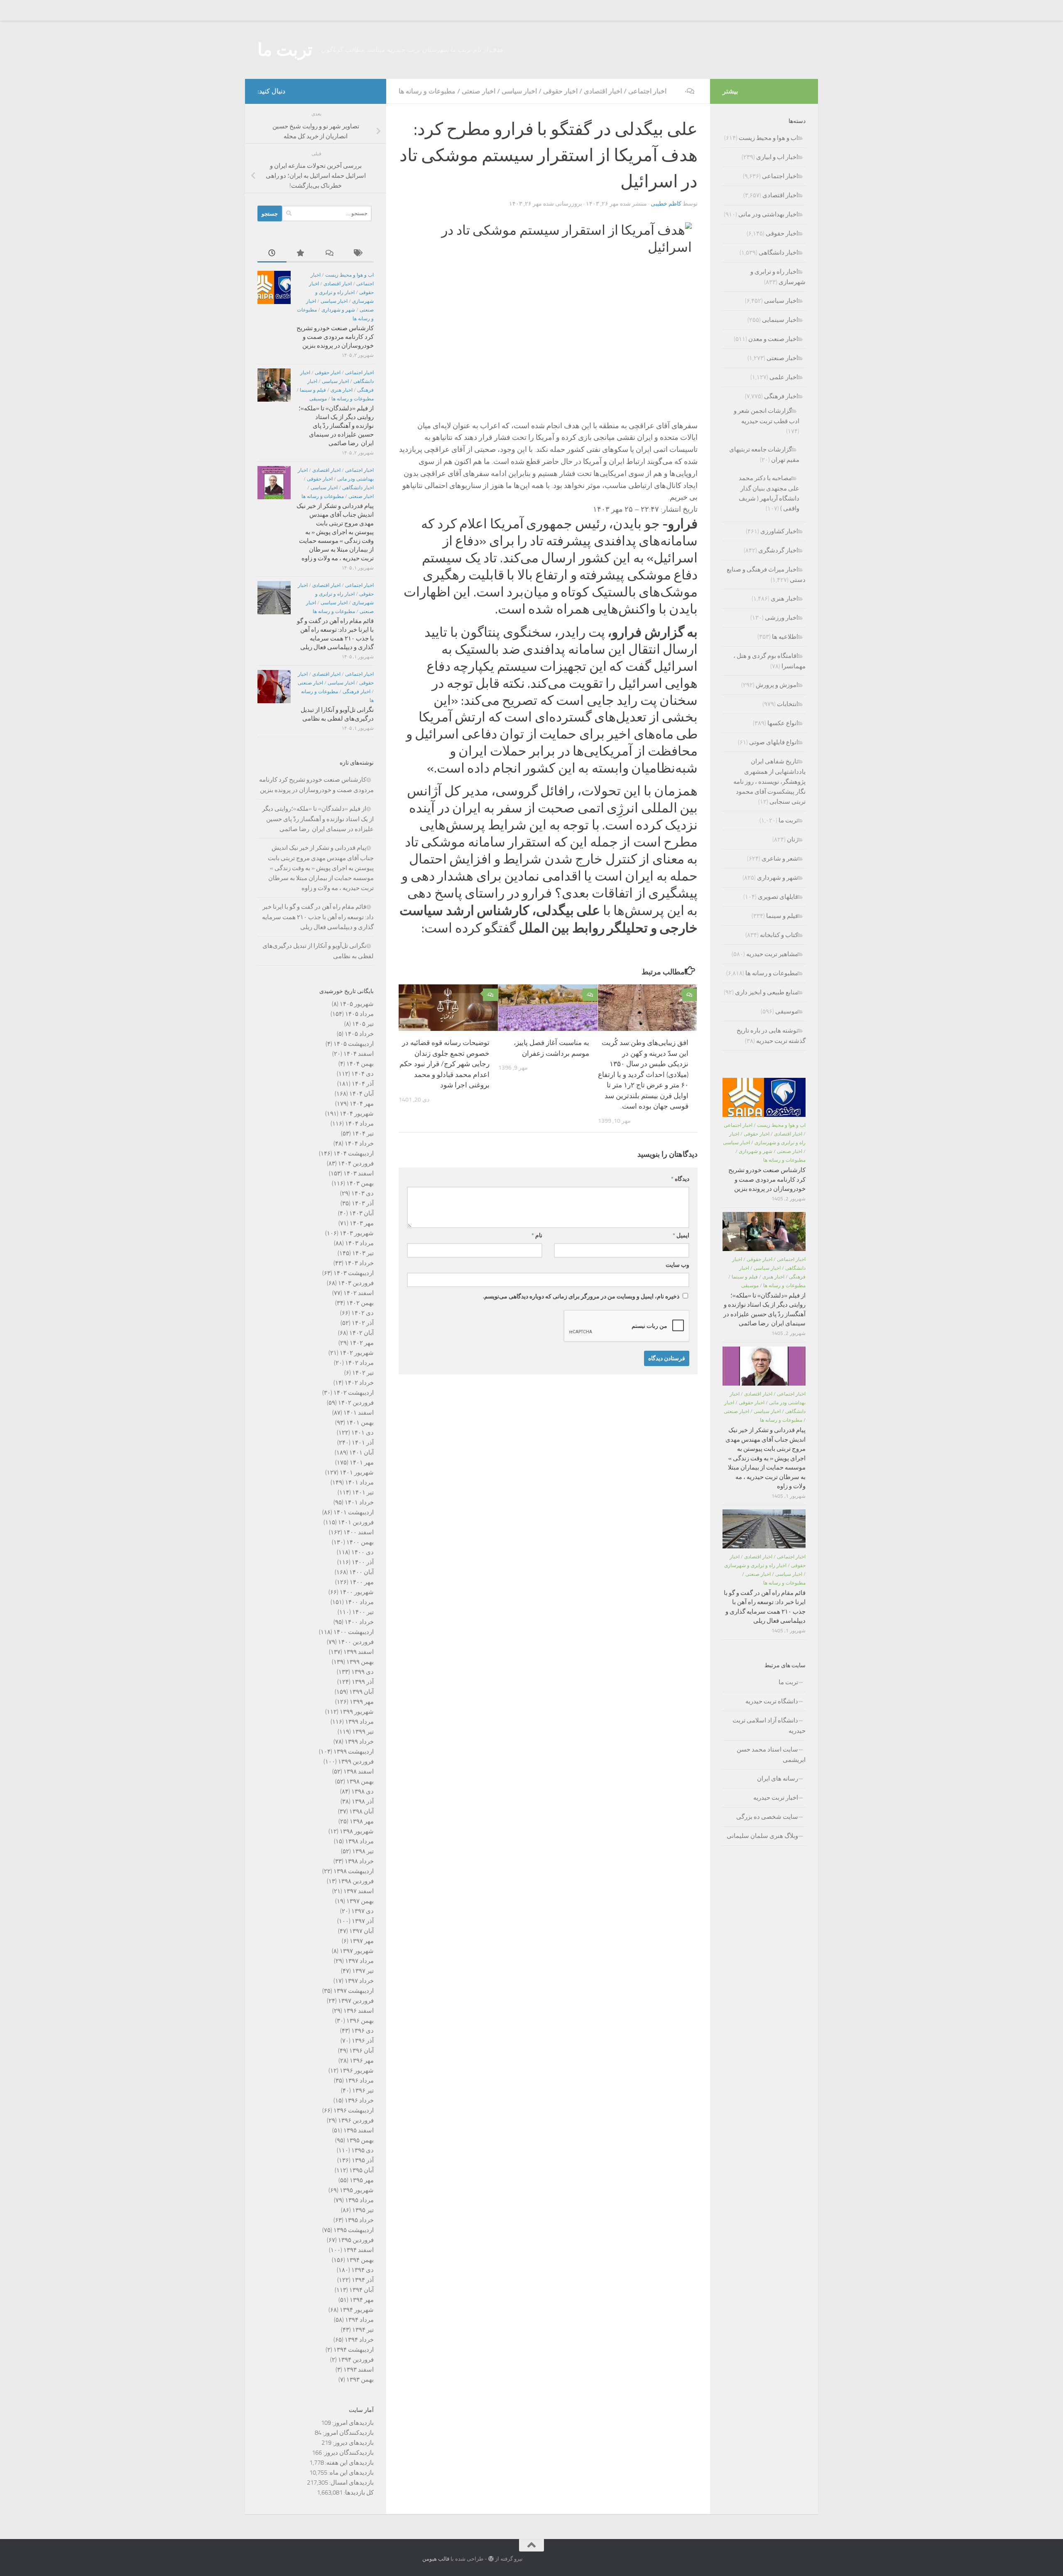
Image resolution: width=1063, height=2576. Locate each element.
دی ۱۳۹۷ (362, 1911)
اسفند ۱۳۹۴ (359, 2250)
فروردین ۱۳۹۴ (356, 2360)
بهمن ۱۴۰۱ (360, 1423)
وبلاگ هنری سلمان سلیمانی (762, 1836)
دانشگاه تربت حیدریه (772, 1701)
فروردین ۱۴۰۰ (356, 1642)
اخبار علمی (784, 377)
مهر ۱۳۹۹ (362, 1702)
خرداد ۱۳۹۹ (359, 1742)
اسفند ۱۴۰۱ (359, 1413)
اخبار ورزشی (781, 618)
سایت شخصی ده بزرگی (767, 1817)
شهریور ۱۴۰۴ (357, 1114)
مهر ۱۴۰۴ (362, 1104)
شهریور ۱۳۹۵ (357, 2190)
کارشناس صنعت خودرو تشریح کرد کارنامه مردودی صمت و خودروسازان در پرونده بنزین (335, 337)
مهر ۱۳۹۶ (362, 2061)
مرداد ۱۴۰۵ (359, 1014)
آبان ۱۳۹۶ (361, 2051)
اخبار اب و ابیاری (777, 157)
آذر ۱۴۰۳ (363, 1203)
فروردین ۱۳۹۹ (356, 1761)
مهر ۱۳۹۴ (362, 2300)
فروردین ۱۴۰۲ (356, 1403)
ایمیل (681, 1235)
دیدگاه (680, 1179)
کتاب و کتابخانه (779, 935)
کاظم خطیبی (666, 204)
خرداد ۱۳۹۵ (359, 2220)
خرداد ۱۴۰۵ (359, 1034)
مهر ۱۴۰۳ (362, 1223)
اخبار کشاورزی (779, 531)
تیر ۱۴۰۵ (363, 1024)
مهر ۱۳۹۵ (362, 2180)
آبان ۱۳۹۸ (361, 1811)
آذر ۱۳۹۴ (363, 2280)
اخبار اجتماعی (647, 91)
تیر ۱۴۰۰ (363, 1612)
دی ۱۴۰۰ (362, 1552)
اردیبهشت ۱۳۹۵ (354, 2230)
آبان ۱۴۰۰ (361, 1572)
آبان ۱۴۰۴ (361, 1094)
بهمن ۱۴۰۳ (360, 1183)
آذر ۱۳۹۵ (363, 2160)
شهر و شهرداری (338, 310)
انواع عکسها (783, 723)
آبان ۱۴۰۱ (361, 1452)
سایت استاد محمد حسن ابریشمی (771, 1755)
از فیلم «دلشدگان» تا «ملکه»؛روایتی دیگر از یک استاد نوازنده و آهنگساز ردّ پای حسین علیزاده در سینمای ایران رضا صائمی (336, 426)
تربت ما (285, 50)
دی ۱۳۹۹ (362, 1672)
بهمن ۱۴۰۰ (360, 1542)
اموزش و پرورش (777, 685)
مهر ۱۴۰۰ (362, 1582)
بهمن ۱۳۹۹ (360, 1662)
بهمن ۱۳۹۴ (360, 2260)
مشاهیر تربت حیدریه (772, 954)
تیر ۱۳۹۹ (363, 1732)
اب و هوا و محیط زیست (349, 275)
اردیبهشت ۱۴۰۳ (354, 1273)
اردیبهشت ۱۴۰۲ (354, 1393)
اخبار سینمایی (780, 320)
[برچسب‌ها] (359, 254)
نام (537, 1235)
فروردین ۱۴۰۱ (356, 1522)
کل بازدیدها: (358, 2493)
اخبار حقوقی (560, 91)
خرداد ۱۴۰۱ (359, 1502)
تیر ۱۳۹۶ (363, 2090)
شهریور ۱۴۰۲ (357, 1353)
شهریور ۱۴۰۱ (357, 1472)
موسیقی (318, 399)
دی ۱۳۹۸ (362, 1791)
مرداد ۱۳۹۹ (359, 1722)
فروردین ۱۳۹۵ (356, 2240)
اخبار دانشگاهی (358, 488)
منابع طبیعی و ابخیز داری (767, 992)
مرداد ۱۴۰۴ (359, 1124)
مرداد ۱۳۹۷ (359, 1961)
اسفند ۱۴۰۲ (359, 1293)
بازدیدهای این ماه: (350, 2473)
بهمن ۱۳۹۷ (360, 1901)
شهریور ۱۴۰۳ (357, 1233)
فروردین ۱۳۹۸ (356, 1881)
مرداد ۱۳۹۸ (359, 1841)
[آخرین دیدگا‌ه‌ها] (330, 254)
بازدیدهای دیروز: (353, 2443)
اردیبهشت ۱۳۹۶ (354, 2110)
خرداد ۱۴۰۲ (359, 1383)
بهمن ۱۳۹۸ (360, 1781)
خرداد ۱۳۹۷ (359, 1981)
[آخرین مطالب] (272, 254)
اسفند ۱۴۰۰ (359, 1532)
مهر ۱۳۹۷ (362, 1941)
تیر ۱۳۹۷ (363, 1971)
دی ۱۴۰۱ (362, 1433)
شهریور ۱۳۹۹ (357, 1712)
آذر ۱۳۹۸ (363, 1801)
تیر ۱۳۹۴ (363, 2330)
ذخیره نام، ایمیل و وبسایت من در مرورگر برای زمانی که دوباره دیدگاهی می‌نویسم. (581, 1297)
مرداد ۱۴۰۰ (359, 1602)
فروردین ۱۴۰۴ (356, 1163)
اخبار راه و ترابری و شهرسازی (755, 1565)
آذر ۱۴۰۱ (363, 1443)
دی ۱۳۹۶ (362, 2031)
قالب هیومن (436, 2559)
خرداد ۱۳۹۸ (359, 1861)
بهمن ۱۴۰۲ (360, 1303)
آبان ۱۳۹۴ (361, 2290)
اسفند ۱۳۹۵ (359, 2130)
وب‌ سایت (677, 1265)
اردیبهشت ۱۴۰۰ (354, 1632)
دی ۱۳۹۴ (362, 2270)
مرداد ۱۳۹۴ (359, 2320)
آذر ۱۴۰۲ (363, 1323)
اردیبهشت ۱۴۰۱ (354, 1512)
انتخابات (787, 704)
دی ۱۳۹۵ (362, 2150)
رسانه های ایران (778, 1779)
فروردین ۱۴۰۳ (356, 1283)
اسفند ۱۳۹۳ (359, 2370)
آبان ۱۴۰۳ (361, 1213)
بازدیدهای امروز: (352, 2423)
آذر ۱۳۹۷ (363, 1921)
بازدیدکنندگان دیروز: (348, 2453)
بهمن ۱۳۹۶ (360, 2021)
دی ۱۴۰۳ (362, 1193)
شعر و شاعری (780, 859)
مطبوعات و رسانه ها (427, 91)
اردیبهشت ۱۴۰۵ (354, 1044)
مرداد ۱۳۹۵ (359, 2200)
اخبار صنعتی (479, 91)
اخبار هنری (342, 390)
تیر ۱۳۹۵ (363, 2210)
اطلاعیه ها (785, 637)
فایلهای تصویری (778, 897)
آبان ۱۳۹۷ (361, 1931)
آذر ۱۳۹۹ (363, 1682)
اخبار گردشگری (778, 550)
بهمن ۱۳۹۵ (360, 2140)
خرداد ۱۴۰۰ (359, 1622)
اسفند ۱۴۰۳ (359, 1173)
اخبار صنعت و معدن (773, 339)
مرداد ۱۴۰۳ (359, 1243)
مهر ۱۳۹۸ (362, 1821)
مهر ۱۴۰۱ (362, 1462)
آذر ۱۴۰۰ (363, 1562)
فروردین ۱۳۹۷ (356, 2001)
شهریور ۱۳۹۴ (357, 2310)
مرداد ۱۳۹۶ (359, 2080)
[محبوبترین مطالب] (301, 254)
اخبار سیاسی (519, 91)
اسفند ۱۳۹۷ (359, 1891)
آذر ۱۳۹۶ (363, 2041)
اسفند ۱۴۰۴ (359, 1054)
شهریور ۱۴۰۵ (357, 1004)
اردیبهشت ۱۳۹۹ (354, 1752)
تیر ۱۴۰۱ (363, 1492)
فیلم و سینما (313, 390)
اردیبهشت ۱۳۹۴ (354, 2350)
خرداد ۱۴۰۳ (359, 1263)
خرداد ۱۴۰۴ (359, 1143)
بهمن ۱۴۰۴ (360, 1064)
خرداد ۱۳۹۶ (359, 2100)
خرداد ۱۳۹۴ (359, 2340)
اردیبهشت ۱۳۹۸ (354, 1871)
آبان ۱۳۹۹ (361, 1692)
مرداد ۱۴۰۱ (359, 1482)
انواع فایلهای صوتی (774, 742)
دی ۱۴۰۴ (362, 1074)
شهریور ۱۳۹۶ (357, 2071)
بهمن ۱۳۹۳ (360, 2380)
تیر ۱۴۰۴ (363, 1133)
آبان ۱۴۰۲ (361, 1333)
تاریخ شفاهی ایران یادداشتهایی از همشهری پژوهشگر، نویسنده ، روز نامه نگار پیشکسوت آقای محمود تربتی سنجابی (769, 781)
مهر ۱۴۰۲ (362, 1343)
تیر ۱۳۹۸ (363, 1851)
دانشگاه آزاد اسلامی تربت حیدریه (769, 1726)
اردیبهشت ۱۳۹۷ (354, 1991)
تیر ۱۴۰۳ (363, 1253)
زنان (792, 839)
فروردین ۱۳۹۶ (356, 2120)
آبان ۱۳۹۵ (361, 2170)
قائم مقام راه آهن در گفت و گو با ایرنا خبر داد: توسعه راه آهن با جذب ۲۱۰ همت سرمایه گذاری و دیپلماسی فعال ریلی (318, 917)
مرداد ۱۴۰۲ (359, 1363)
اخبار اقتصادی (603, 91)
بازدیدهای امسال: (351, 2483)
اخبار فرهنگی (356, 692)
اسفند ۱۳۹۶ (359, 2011)
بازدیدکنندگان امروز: (348, 2433)
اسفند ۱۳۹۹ (359, 1652)
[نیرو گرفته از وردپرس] (491, 2559)
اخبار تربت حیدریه (776, 1798)
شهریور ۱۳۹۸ (357, 1831)
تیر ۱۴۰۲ (363, 1373)
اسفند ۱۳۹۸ (359, 1771)
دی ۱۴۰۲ (362, 1313)
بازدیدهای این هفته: (349, 2463)
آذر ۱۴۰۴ (363, 1084)
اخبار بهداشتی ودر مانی (768, 214)
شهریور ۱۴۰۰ (357, 1592)
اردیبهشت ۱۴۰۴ (354, 1153)
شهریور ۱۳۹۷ (357, 1951)
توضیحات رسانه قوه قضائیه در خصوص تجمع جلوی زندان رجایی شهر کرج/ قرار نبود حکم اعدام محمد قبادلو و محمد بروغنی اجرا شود (445, 1064)
